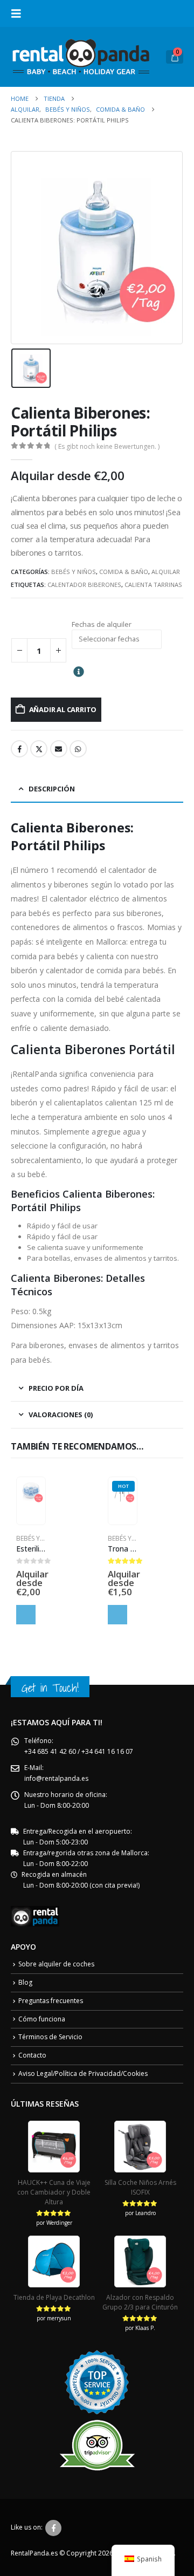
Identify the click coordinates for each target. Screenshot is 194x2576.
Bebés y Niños (74, 572)
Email (59, 749)
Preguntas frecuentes (51, 2001)
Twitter (39, 749)
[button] (19, 13)
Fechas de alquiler (102, 624)
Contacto (32, 2055)
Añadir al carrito (63, 709)
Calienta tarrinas (153, 585)
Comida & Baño (124, 572)
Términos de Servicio (50, 2037)
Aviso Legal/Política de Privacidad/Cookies (83, 2073)
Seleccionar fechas (26, 1615)
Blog (25, 1982)
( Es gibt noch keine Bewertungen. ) (107, 446)
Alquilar (166, 572)
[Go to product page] (31, 1491)
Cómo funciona (42, 2019)
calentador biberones (84, 585)
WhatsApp (78, 749)
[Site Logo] (81, 57)
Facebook (19, 749)
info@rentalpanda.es (56, 1778)
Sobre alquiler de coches (56, 1964)
